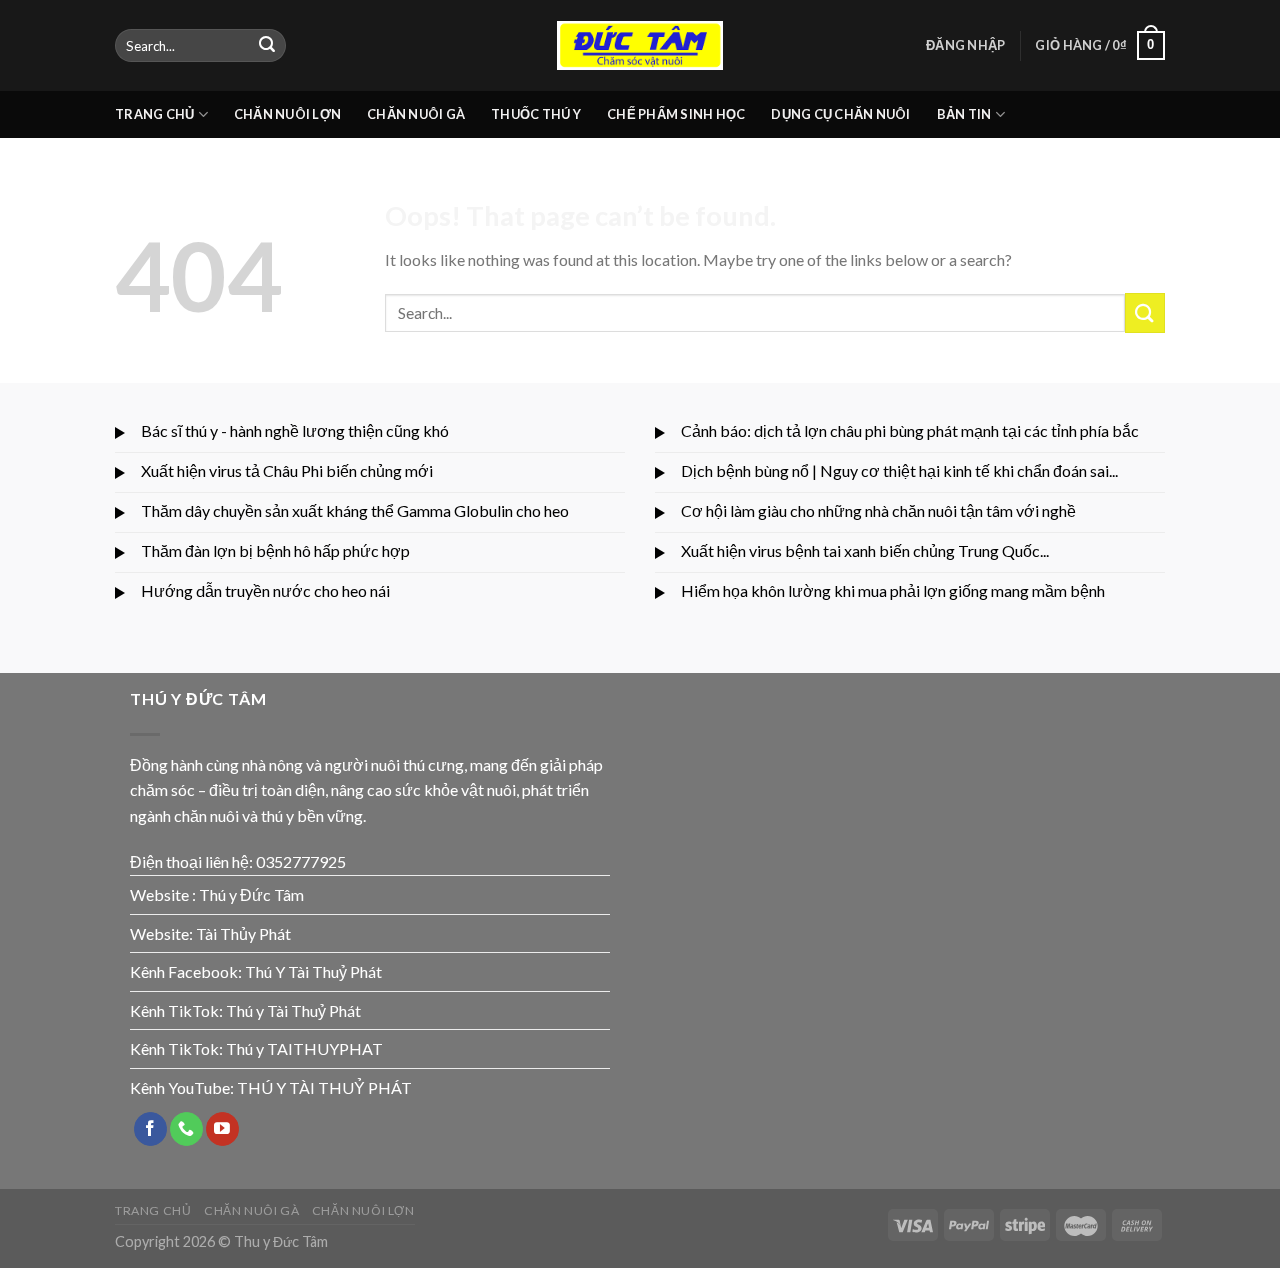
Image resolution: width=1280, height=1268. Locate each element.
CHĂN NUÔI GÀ (416, 114)
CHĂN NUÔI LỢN (287, 114)
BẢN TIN (964, 114)
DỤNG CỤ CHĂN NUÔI (840, 114)
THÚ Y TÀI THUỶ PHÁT (324, 1087)
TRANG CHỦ (154, 114)
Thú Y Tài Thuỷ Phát (313, 971)
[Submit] (267, 46)
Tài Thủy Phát (243, 933)
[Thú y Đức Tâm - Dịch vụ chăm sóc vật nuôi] (640, 45)
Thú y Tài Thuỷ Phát (293, 1010)
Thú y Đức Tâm (251, 894)
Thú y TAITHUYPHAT (304, 1048)
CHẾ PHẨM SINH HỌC (676, 114)
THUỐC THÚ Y (536, 114)
